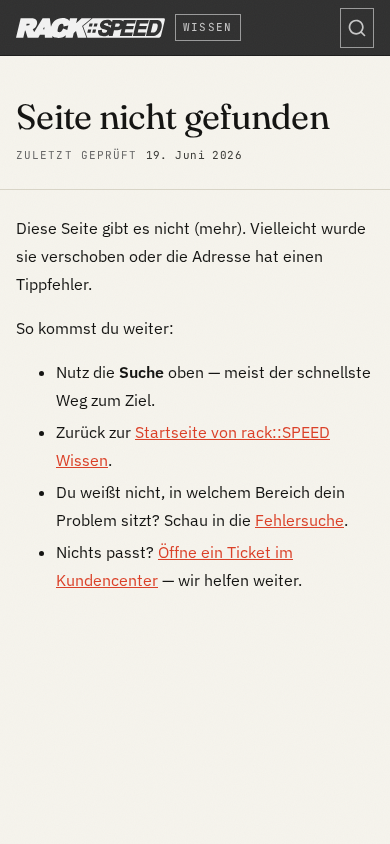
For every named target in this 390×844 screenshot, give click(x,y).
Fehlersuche (299, 520)
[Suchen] (357, 28)
